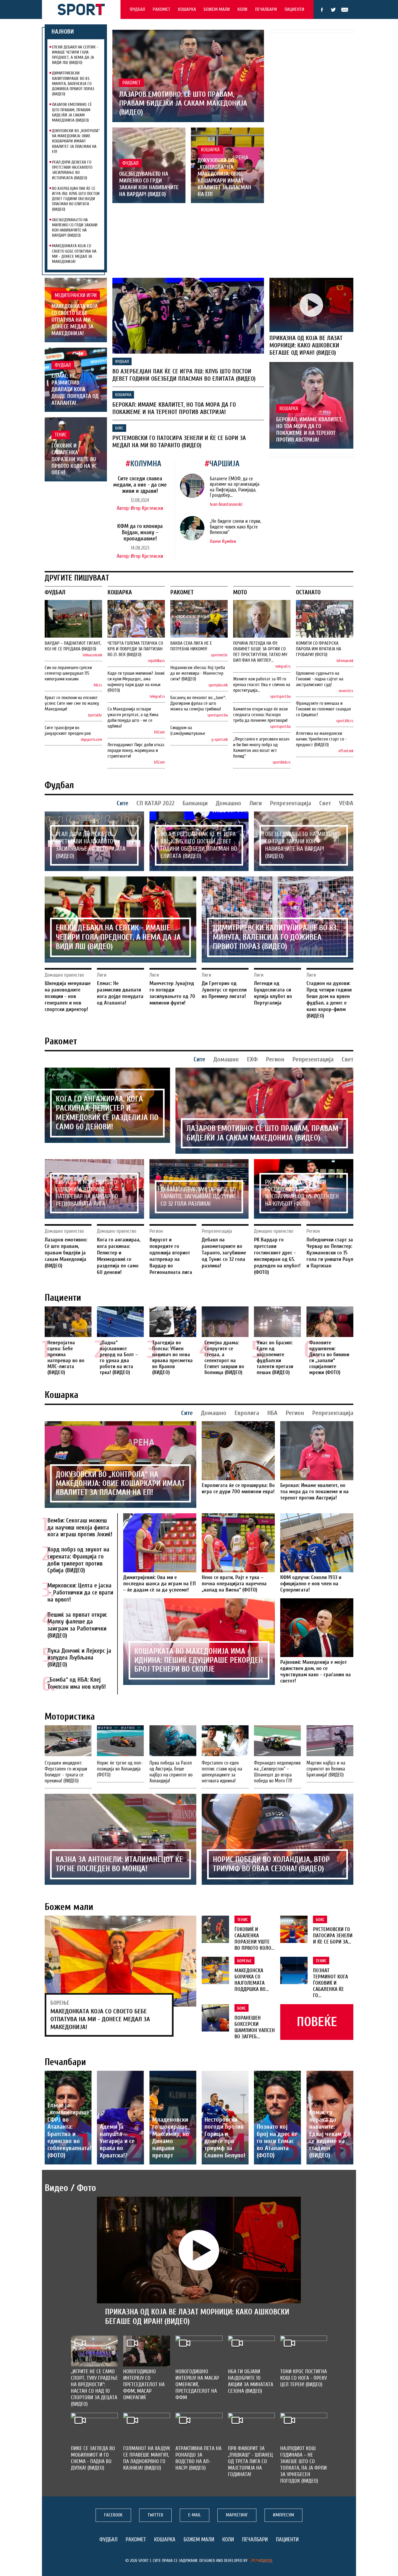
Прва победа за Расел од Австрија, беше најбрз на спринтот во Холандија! (171, 1772)
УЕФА (346, 803)
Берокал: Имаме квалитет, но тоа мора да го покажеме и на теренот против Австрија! (174, 408)
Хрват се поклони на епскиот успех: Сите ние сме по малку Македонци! (72, 703)
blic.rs (98, 685)
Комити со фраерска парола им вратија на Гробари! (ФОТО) (319, 649)
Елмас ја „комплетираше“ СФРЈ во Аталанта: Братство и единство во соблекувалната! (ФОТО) (70, 2130)
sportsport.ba (218, 715)
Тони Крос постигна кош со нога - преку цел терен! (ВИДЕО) (304, 2378)
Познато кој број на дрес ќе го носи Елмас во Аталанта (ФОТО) (277, 2141)
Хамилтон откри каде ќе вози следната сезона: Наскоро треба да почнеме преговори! (260, 715)
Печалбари (266, 9)
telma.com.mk (92, 655)
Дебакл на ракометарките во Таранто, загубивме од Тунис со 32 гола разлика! (198, 1197)
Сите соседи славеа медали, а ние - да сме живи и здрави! (140, 485)
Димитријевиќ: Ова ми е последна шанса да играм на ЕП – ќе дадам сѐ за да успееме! (159, 1584)
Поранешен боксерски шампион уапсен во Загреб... (255, 2027)
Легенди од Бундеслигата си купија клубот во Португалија (273, 993)
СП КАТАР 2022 (155, 803)
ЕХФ (252, 1059)
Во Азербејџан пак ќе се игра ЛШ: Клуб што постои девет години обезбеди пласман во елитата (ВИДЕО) (76, 199)
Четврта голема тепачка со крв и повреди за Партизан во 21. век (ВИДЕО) (135, 649)
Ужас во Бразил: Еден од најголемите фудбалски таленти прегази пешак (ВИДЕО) (275, 1357)
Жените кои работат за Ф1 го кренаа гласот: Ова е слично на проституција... (262, 685)
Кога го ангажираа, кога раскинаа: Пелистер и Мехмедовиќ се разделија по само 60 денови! (107, 1113)
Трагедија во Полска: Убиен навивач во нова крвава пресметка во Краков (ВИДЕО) (172, 1357)
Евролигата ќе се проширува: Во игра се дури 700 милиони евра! (238, 1488)
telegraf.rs (157, 697)
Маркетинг (237, 2515)
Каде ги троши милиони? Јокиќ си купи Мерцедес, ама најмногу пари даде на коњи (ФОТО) (136, 682)
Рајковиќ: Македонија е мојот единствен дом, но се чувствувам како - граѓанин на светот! (316, 1671)
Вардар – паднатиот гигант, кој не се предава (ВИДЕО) (73, 646)
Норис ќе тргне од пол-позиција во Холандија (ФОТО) (120, 1769)
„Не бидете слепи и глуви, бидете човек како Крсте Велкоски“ (235, 527)
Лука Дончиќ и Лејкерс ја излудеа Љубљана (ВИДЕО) (79, 1658)
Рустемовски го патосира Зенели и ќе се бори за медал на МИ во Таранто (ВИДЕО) (179, 442)
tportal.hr (95, 715)
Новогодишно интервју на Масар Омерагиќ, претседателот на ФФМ (197, 2384)
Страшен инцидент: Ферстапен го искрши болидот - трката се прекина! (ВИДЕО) (66, 1772)
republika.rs (156, 661)
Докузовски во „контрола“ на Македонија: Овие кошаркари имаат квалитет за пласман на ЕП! (76, 141)
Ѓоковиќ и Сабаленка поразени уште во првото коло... (255, 1939)
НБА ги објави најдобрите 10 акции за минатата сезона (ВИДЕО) (251, 2381)
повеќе (317, 2022)
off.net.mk (346, 751)
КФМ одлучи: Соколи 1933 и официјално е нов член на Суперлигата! (311, 1584)
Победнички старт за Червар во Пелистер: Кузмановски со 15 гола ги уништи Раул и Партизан (330, 1253)
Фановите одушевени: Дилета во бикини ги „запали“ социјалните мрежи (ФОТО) (329, 1357)
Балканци (195, 803)
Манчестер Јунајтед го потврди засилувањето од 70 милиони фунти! (172, 993)
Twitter (333, 10)
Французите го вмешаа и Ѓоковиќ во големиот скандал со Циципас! (323, 709)
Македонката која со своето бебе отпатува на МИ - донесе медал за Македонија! (74, 254)
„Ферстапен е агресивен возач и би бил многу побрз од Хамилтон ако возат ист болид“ (261, 748)
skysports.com (91, 740)
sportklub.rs (282, 762)
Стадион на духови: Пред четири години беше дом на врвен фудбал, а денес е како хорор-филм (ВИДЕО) (329, 1000)
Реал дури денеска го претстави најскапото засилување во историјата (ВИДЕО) (72, 170)
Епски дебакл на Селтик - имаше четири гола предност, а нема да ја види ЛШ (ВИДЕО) (75, 55)
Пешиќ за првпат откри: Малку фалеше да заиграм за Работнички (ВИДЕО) (77, 1625)
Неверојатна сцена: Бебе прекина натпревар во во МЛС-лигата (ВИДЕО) (66, 1357)
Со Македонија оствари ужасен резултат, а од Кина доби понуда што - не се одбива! (133, 718)
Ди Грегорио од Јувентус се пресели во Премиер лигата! (224, 990)
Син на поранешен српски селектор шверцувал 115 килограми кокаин (68, 673)
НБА (272, 1413)
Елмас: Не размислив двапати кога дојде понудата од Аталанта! (75, 389)
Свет (325, 803)
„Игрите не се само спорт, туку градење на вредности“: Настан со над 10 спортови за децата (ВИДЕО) (94, 2388)
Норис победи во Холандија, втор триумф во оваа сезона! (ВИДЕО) (271, 1864)
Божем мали (217, 9)
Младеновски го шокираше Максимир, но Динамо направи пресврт (171, 2138)
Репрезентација (291, 803)
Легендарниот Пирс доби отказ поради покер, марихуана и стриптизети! (136, 750)
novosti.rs (346, 691)
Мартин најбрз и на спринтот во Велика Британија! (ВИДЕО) (326, 1769)
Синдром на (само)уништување (188, 731)
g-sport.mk (220, 740)
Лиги (256, 803)
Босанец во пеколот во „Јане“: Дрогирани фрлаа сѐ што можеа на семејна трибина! (198, 703)
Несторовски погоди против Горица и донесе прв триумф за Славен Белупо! (225, 2138)
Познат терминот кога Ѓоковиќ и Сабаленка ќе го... (330, 1983)
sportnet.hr (219, 655)
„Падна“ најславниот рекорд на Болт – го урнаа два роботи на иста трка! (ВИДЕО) (119, 1357)
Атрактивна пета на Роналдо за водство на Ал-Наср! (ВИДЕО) (198, 2458)
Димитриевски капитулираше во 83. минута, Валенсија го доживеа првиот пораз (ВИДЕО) (73, 84)
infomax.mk (345, 661)
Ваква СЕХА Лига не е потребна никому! (191, 646)
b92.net (159, 732)
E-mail (345, 10)
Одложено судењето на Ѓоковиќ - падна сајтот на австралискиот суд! (320, 679)
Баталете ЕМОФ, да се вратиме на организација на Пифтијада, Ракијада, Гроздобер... (235, 487)
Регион (275, 1059)
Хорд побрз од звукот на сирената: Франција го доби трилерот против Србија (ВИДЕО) (78, 1560)
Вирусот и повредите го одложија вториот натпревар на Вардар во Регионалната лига (87, 1193)
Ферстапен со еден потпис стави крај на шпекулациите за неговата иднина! (222, 1772)
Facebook (322, 10)
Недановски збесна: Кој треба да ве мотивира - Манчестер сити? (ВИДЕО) (198, 673)
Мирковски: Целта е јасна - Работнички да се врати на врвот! (80, 1593)
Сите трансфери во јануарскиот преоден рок (68, 731)
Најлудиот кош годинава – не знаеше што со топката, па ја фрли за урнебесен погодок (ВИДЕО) (304, 2465)
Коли (242, 9)
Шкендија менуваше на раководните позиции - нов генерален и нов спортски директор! (68, 996)
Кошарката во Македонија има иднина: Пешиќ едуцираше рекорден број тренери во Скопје (199, 1660)
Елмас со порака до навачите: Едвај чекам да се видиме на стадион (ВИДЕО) (330, 2134)
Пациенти (294, 9)
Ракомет (162, 9)
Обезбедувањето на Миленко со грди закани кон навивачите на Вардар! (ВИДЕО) (75, 228)
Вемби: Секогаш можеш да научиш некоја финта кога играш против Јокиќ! (80, 1528)
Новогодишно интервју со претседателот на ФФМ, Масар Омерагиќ (144, 2384)
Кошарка (187, 9)
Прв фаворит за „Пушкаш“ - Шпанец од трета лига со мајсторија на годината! (250, 2461)
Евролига (247, 1413)
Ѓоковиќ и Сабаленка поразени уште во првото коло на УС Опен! (74, 459)
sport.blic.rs (345, 721)
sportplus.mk (218, 685)
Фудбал (137, 9)
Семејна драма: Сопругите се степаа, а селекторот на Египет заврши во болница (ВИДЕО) (224, 1357)
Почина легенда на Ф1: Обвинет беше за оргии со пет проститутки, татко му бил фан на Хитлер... (260, 652)
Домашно (229, 803)
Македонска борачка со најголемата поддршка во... (252, 1980)
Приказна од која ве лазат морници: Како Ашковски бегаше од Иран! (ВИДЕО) (306, 345)
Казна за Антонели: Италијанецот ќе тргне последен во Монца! (119, 1864)
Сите (123, 803)
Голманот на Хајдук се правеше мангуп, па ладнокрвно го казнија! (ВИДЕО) (147, 2458)
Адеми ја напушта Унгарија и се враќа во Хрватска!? (117, 2141)
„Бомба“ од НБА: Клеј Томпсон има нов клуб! (77, 1683)
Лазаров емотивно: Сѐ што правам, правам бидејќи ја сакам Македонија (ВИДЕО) (72, 112)
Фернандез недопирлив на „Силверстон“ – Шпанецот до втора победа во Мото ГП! (277, 1772)
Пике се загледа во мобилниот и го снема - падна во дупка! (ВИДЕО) (93, 2458)
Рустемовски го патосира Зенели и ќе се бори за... (333, 1936)
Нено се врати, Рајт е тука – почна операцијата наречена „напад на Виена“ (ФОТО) (234, 1584)
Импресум (283, 2515)
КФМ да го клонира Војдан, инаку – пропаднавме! (140, 532)
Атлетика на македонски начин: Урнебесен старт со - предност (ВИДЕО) (321, 739)
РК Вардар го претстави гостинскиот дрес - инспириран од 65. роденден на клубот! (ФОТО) (302, 1193)
